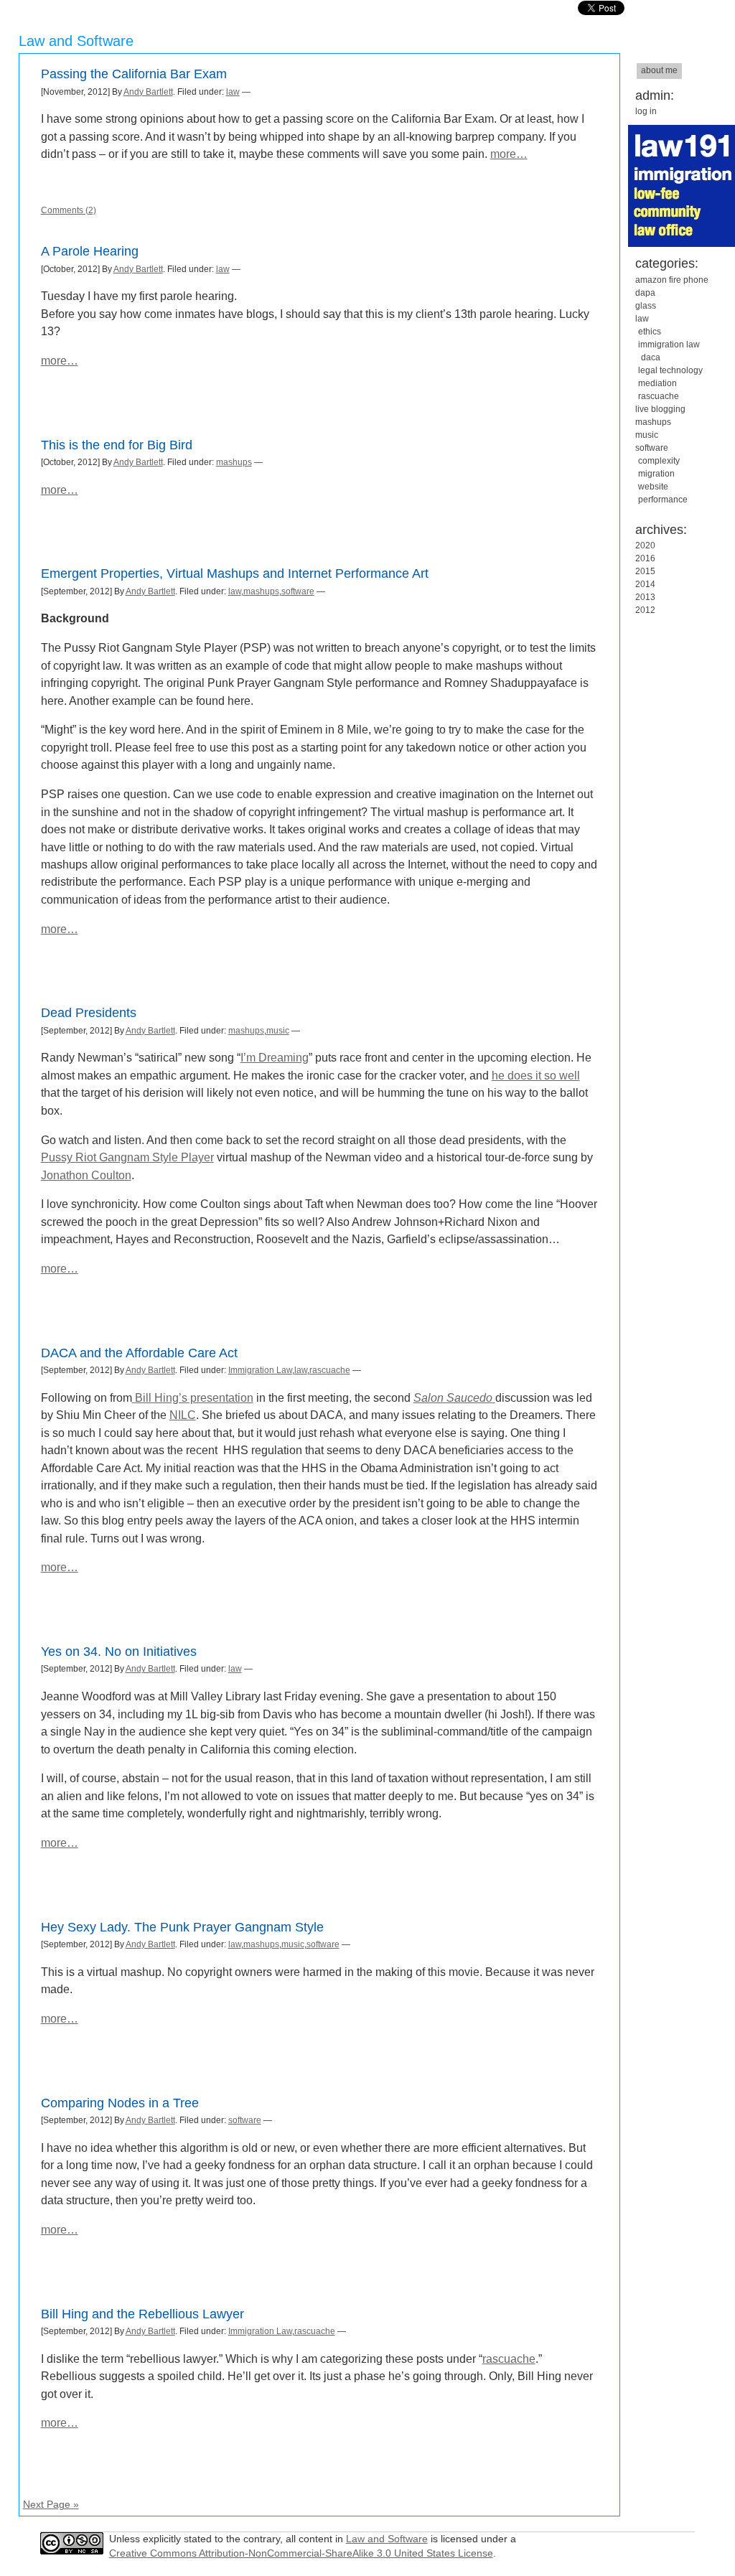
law (233, 92)
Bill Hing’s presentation (193, 1397)
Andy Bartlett (148, 92)
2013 (645, 597)
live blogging (660, 409)
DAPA (645, 293)
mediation (657, 383)
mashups (234, 462)
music (278, 1031)
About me (659, 70)
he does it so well (536, 1075)
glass (646, 306)
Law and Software (387, 2539)
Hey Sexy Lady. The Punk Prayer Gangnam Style (182, 1927)
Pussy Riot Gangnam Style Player (127, 1157)
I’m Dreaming (275, 1057)
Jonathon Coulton (86, 1175)
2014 (645, 584)
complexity (659, 461)
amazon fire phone (672, 280)
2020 (645, 545)
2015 (645, 571)
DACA (651, 357)
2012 (645, 610)
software (298, 591)
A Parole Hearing (90, 251)
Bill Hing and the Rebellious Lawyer (142, 2314)
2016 (645, 558)
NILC (183, 1415)
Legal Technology (670, 370)
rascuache (330, 1370)
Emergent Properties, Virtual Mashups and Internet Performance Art (235, 573)
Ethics (650, 332)
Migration (656, 474)
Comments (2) (69, 210)
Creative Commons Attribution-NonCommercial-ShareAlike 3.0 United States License (301, 2553)
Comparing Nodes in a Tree (120, 2103)
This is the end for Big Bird (117, 445)
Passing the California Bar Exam (134, 74)
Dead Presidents (89, 1013)
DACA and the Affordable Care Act (139, 1353)
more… (509, 154)
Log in (646, 111)
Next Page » (51, 2505)
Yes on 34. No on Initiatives (119, 1652)
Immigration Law (260, 1370)
